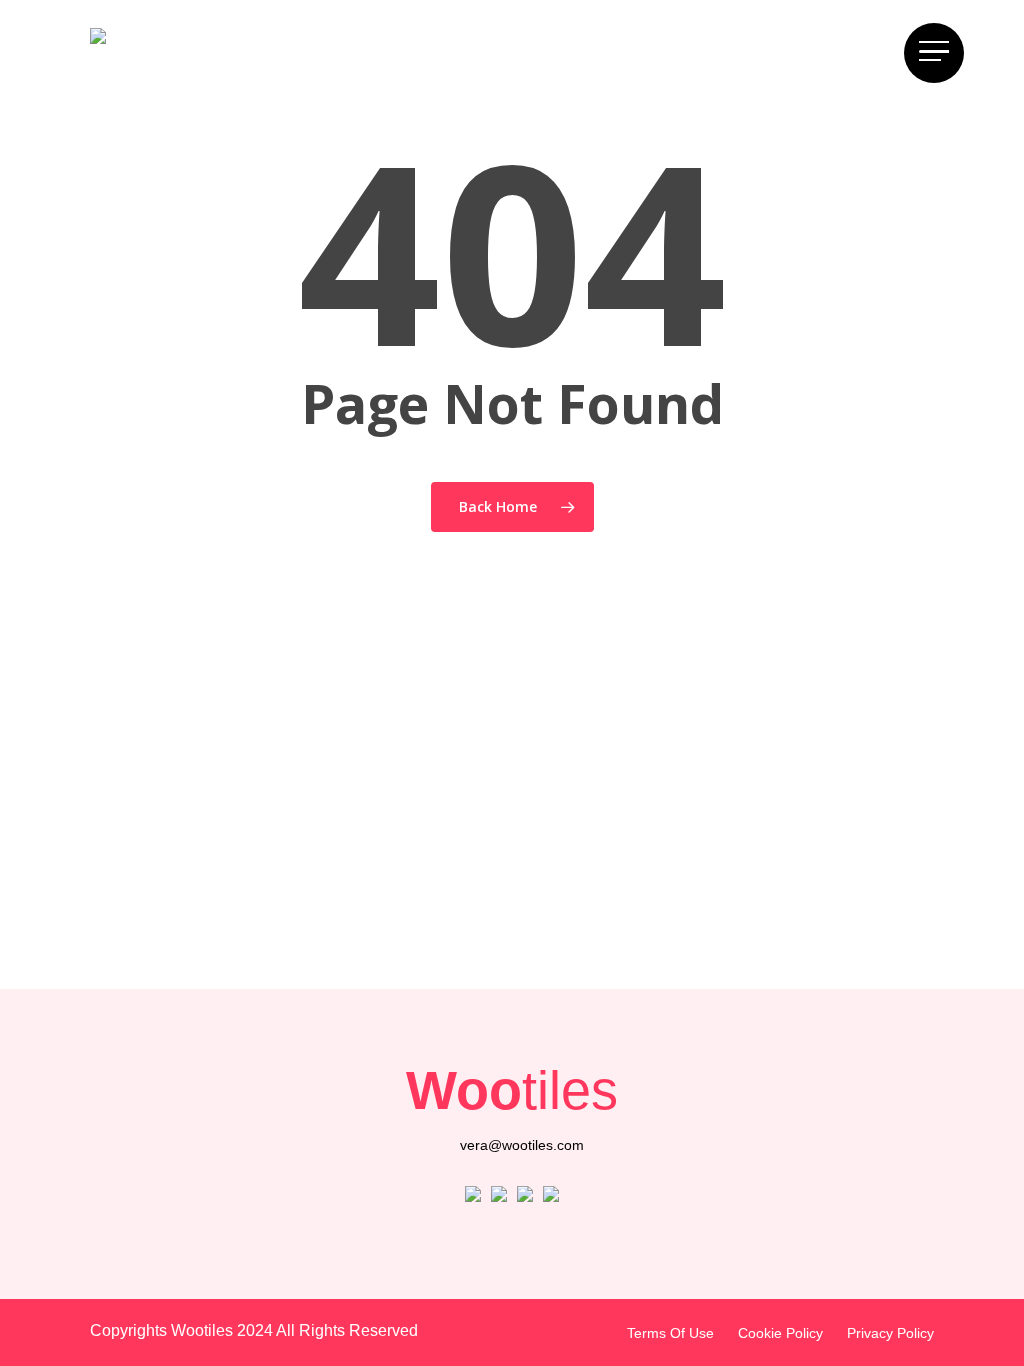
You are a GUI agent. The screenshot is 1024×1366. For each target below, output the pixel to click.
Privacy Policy (890, 1333)
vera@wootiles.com (522, 1145)
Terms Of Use (670, 1333)
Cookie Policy (780, 1333)
